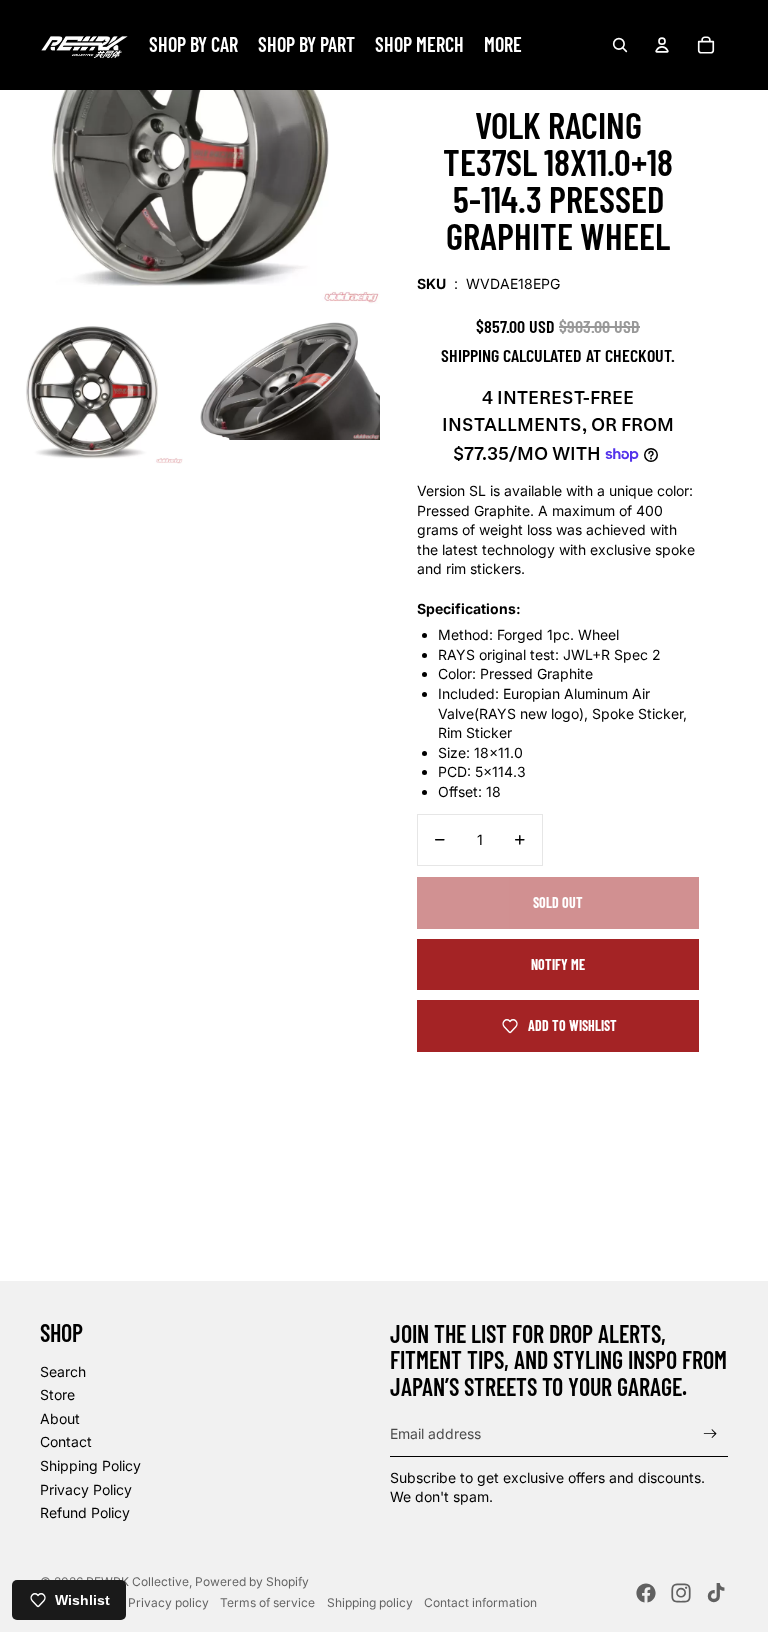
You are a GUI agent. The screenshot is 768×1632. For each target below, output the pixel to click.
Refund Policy (85, 1512)
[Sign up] (710, 1433)
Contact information (480, 1602)
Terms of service (267, 1602)
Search (63, 1371)
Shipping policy (370, 1602)
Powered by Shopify (252, 1581)
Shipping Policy (90, 1465)
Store (57, 1394)
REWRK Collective (137, 1581)
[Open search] (620, 45)
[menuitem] (503, 45)
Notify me (558, 964)
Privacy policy (168, 1602)
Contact (66, 1441)
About (60, 1418)
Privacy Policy (86, 1489)
